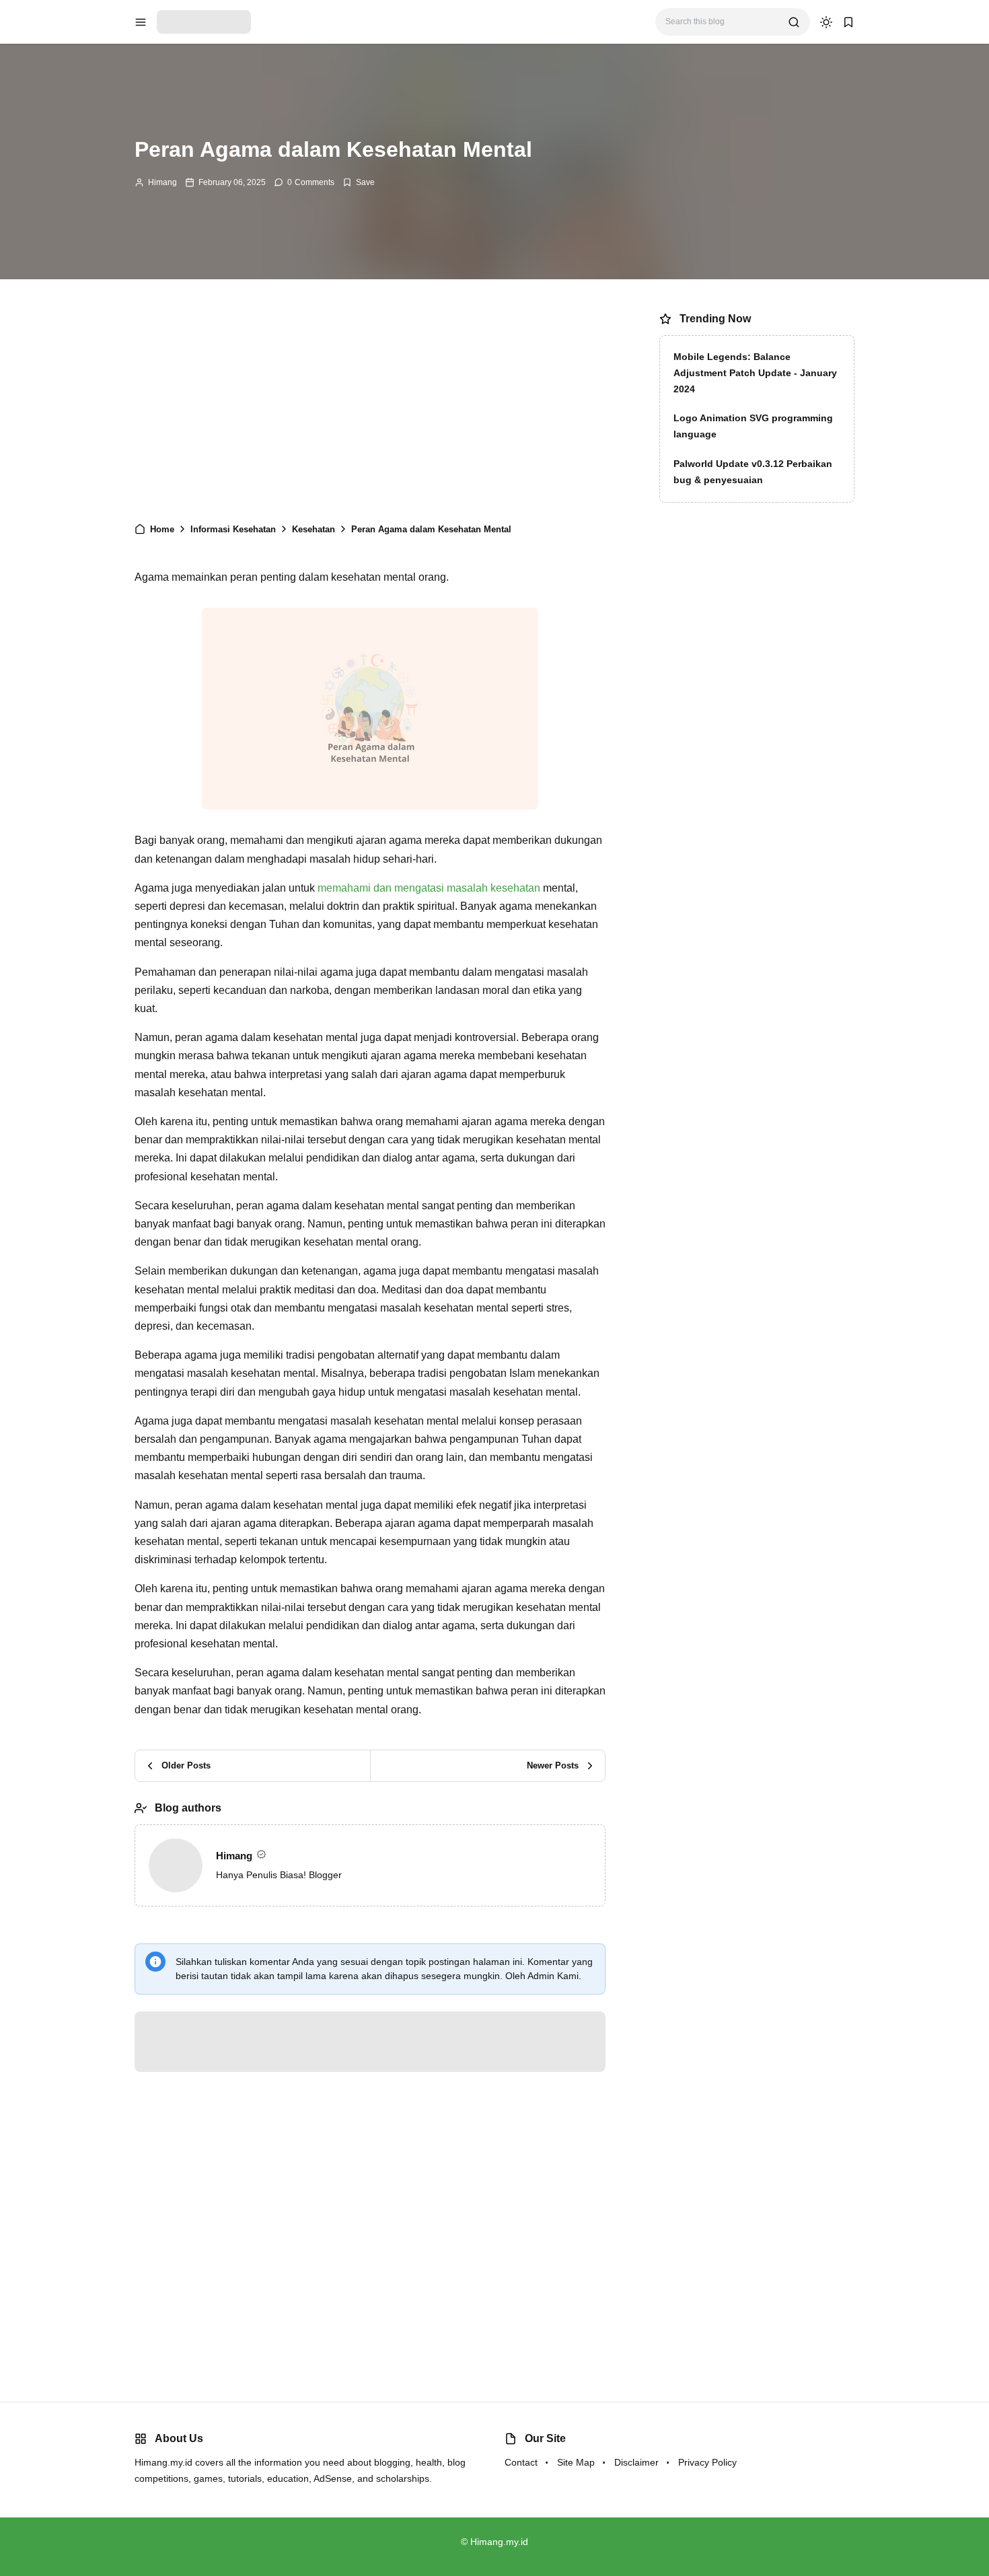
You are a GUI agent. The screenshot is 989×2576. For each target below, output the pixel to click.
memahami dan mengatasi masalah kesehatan (429, 938)
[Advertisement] (370, 407)
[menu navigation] (141, 22)
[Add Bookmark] (359, 182)
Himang (162, 182)
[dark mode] (826, 22)
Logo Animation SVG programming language (753, 426)
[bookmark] (848, 22)
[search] (794, 22)
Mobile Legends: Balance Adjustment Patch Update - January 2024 (755, 373)
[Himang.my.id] (204, 21)
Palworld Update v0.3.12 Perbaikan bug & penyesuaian (753, 472)
